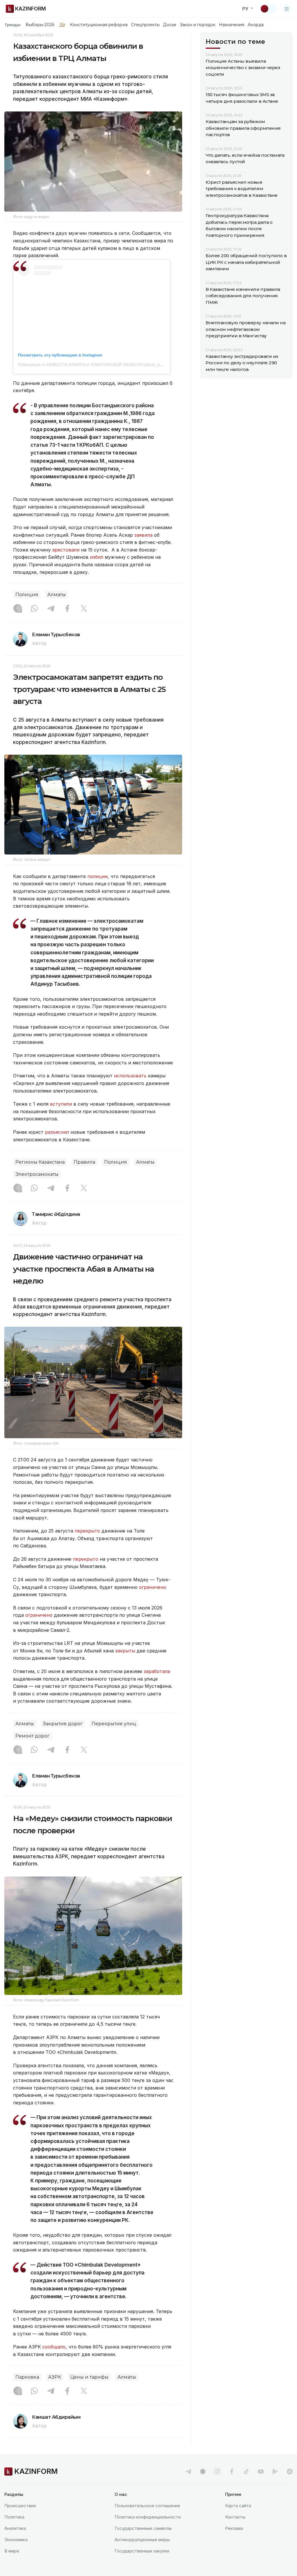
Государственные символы (143, 2528)
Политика (14, 2517)
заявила (143, 535)
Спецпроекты (145, 25)
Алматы (57, 595)
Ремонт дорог (32, 1736)
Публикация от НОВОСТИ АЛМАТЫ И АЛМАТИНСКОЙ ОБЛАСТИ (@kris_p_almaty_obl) (101, 365)
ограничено (153, 1587)
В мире (12, 2551)
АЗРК (55, 2377)
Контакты (235, 2517)
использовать (131, 1076)
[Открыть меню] (287, 9)
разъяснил (58, 1132)
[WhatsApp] (34, 609)
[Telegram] (51, 609)
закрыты (125, 1651)
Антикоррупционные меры (142, 2540)
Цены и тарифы (89, 2377)
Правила (84, 1162)
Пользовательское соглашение (147, 2506)
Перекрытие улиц (114, 1724)
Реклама (234, 2528)
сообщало (54, 2347)
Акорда (256, 25)
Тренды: (13, 25)
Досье (170, 25)
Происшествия (20, 2506)
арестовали (66, 550)
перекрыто (87, 1531)
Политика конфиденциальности (148, 2517)
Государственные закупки (142, 2551)
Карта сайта (238, 2506)
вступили (62, 1104)
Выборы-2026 (40, 25)
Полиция (27, 595)
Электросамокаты (37, 1174)
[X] (84, 609)
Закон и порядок (198, 25)
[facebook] (232, 2472)
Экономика (16, 2540)
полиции (97, 876)
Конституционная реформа (99, 25)
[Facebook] (67, 609)
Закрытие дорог (63, 1724)
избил (97, 557)
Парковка (27, 2377)
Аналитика (15, 2528)
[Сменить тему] (268, 9)
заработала (157, 1671)
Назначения (232, 25)
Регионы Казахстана (40, 1162)
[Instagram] (18, 609)
